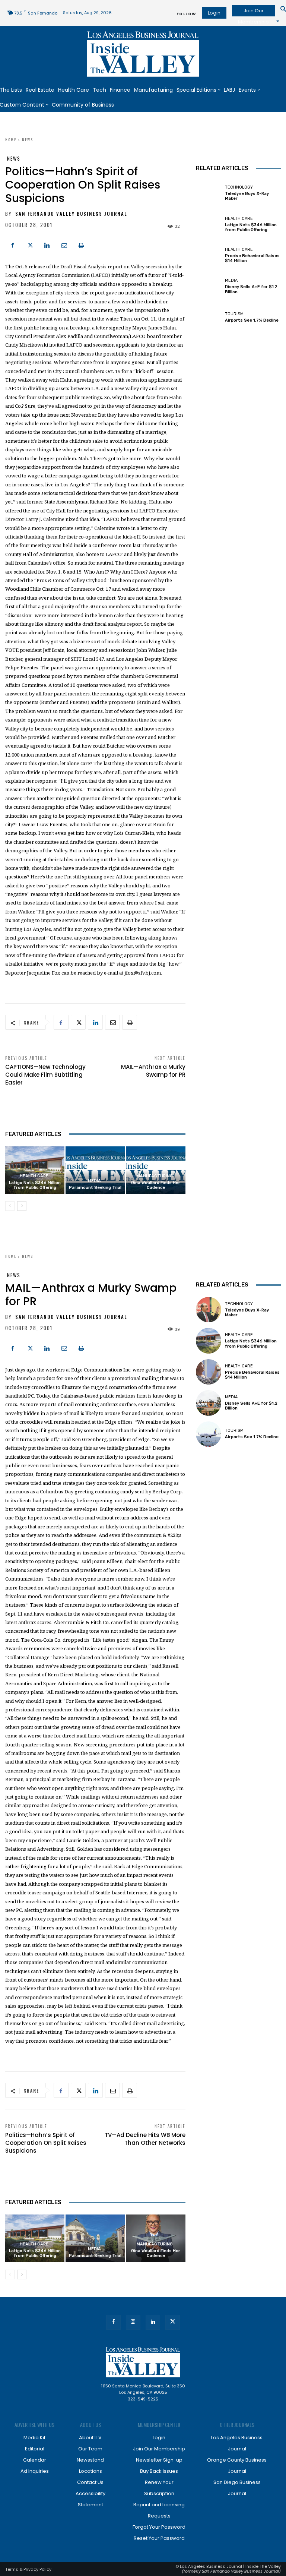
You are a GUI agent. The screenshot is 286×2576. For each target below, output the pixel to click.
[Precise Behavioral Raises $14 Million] (209, 255)
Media (94, 1181)
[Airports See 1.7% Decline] (209, 318)
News (28, 140)
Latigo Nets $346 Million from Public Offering (35, 1185)
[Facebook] (13, 244)
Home (11, 140)
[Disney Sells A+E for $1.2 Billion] (209, 286)
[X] (30, 244)
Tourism (234, 314)
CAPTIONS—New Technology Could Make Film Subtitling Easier (45, 1075)
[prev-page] (10, 1206)
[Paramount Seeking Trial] (95, 1170)
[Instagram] (133, 2322)
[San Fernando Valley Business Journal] (143, 54)
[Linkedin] (47, 244)
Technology (239, 187)
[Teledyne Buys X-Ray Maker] (209, 193)
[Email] (64, 244)
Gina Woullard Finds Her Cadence (156, 1185)
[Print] (81, 244)
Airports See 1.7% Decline (252, 320)
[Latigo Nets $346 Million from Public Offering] (209, 224)
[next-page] (22, 1206)
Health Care (34, 1176)
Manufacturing (155, 1176)
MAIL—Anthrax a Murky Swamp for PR (153, 1071)
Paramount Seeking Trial (95, 1188)
